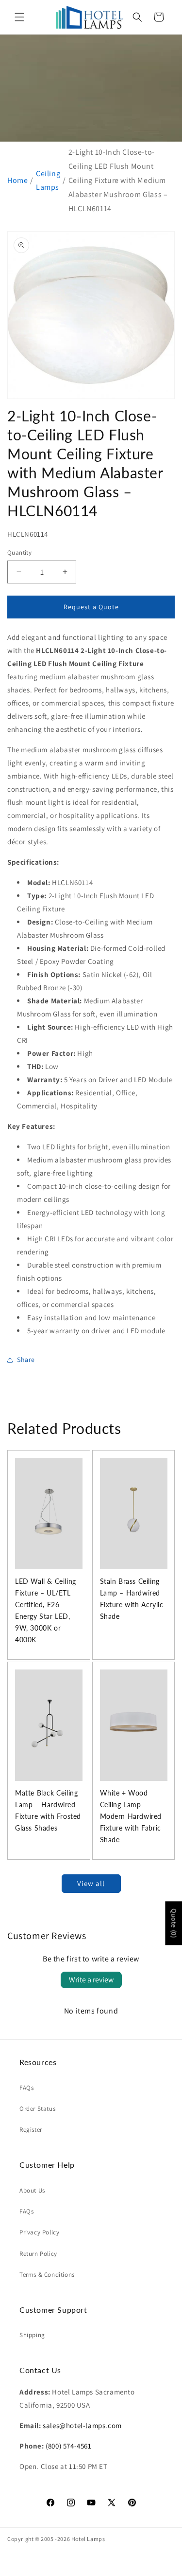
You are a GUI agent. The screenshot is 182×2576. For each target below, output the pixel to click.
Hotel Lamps (88, 2539)
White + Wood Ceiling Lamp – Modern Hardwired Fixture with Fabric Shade (131, 1816)
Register (31, 2130)
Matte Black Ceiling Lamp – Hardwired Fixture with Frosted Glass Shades (48, 1810)
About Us (32, 2190)
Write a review (91, 1980)
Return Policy (38, 2254)
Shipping (32, 2335)
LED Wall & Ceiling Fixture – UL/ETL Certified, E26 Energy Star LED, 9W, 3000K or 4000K (46, 1610)
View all (91, 1883)
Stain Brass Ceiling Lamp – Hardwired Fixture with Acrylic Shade (132, 1599)
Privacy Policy (39, 2232)
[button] (19, 17)
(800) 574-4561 (68, 2446)
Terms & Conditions (47, 2275)
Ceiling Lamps (48, 181)
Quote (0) (174, 1923)
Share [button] (26, 1360)
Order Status (37, 2109)
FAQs (26, 2088)
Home (17, 180)
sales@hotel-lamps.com (82, 2425)
